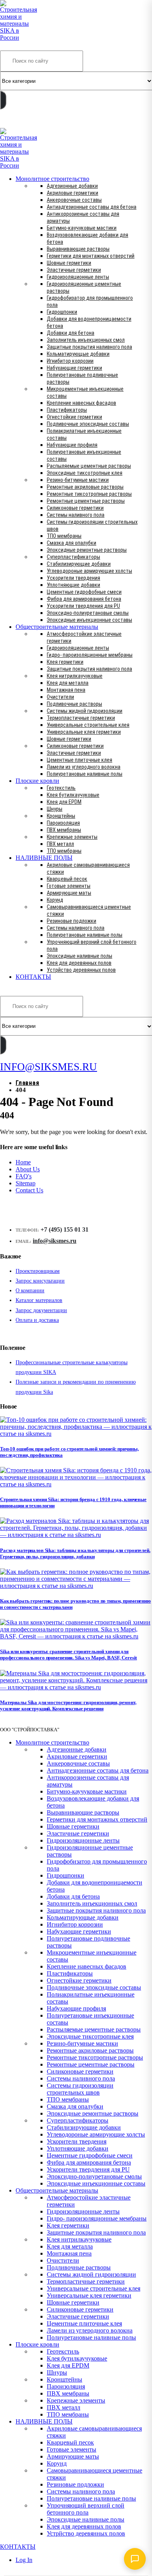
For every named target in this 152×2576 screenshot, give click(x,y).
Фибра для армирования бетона (84, 599)
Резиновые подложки (72, 921)
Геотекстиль (61, 788)
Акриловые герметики (72, 193)
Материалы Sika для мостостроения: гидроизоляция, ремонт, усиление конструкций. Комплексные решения (68, 1705)
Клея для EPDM (64, 802)
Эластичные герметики (74, 270)
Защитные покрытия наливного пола (89, 347)
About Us (28, 1169)
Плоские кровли (37, 781)
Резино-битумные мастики (78, 480)
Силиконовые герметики (75, 508)
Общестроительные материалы (57, 627)
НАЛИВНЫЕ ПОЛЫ (44, 858)
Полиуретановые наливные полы (85, 774)
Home (23, 1162)
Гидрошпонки (62, 312)
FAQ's (24, 1176)
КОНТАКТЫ (33, 977)
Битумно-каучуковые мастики (82, 228)
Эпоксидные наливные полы (80, 956)
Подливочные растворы (74, 704)
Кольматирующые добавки (78, 354)
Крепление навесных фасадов (81, 403)
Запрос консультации (40, 1281)
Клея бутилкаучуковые (73, 795)
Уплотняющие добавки (73, 585)
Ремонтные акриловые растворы (85, 487)
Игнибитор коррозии (70, 361)
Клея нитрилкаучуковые (75, 676)
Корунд (55, 900)
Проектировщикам (38, 1271)
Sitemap (26, 1183)
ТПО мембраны (64, 536)
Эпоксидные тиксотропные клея (85, 473)
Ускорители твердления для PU (83, 606)
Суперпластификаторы (73, 557)
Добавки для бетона (71, 333)
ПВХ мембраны (64, 830)
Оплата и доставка (37, 1320)
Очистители (60, 697)
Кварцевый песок (67, 879)
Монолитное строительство (52, 179)
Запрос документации (41, 1310)
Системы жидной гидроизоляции (85, 711)
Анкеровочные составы (74, 200)
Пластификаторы (67, 410)
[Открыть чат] (135, 2559)
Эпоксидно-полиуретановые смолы (88, 613)
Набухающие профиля (72, 445)
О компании (30, 1291)
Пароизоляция (63, 823)
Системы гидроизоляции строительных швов (80, 2089)
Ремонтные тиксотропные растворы (89, 494)
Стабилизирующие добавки (79, 564)
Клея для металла (68, 683)
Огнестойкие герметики (74, 417)
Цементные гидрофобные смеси (84, 592)
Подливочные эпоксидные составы (88, 424)
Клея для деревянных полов (79, 963)
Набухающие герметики (74, 368)
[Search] (3, 100)
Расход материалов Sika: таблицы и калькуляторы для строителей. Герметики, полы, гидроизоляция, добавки (75, 1553)
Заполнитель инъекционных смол (86, 340)
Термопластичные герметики (81, 718)
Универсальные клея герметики (84, 732)
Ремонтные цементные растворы (86, 501)
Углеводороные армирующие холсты (89, 571)
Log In (24, 2560)
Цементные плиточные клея (80, 760)
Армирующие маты (69, 893)
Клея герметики (65, 662)
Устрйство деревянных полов (81, 970)
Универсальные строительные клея (88, 725)
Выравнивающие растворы (78, 249)
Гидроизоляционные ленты (78, 277)
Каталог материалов (39, 1300)
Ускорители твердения (73, 578)
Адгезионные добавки (72, 186)
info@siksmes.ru (55, 1241)
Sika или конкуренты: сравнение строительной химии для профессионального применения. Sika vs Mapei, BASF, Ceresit (68, 1655)
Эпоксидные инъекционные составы (89, 620)
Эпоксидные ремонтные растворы (87, 550)
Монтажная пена (66, 690)
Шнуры (55, 809)
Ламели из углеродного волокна (84, 767)
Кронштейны (61, 816)
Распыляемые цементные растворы (89, 466)
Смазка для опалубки (72, 543)
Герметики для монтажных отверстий (91, 256)
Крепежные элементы (72, 837)
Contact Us (29, 1190)
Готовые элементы (69, 886)
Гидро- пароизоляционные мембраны (90, 655)
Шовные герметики (69, 263)
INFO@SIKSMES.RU (30, 122)
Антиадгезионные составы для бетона (92, 207)
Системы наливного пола (76, 515)
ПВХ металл (60, 844)
